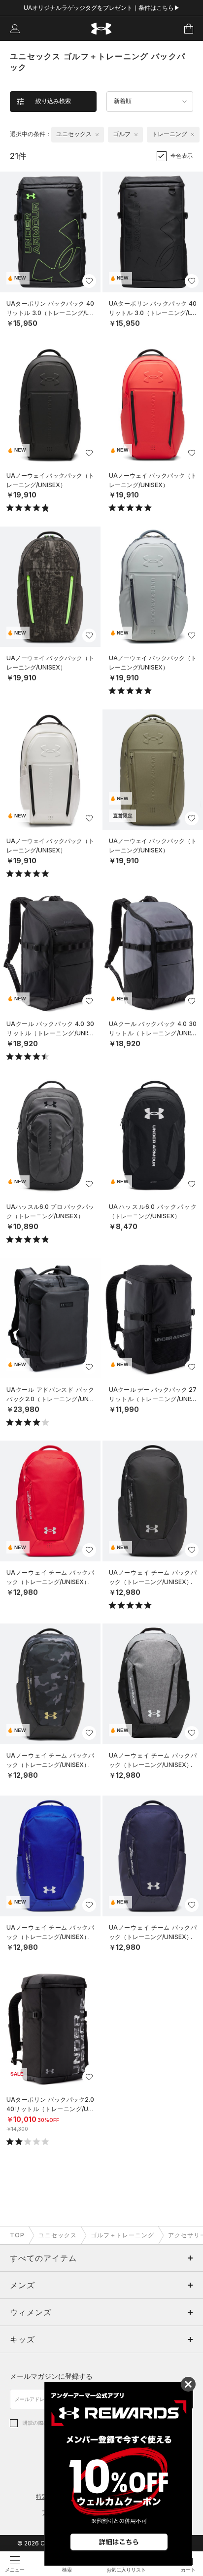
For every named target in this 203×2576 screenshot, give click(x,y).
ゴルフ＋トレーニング (123, 2235)
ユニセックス (58, 2235)
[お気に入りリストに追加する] (89, 281)
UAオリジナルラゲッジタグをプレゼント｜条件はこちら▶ (102, 8)
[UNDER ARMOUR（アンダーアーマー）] (102, 29)
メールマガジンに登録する (51, 2376)
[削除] (97, 135)
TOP (17, 2235)
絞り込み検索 (53, 101)
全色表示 (182, 156)
